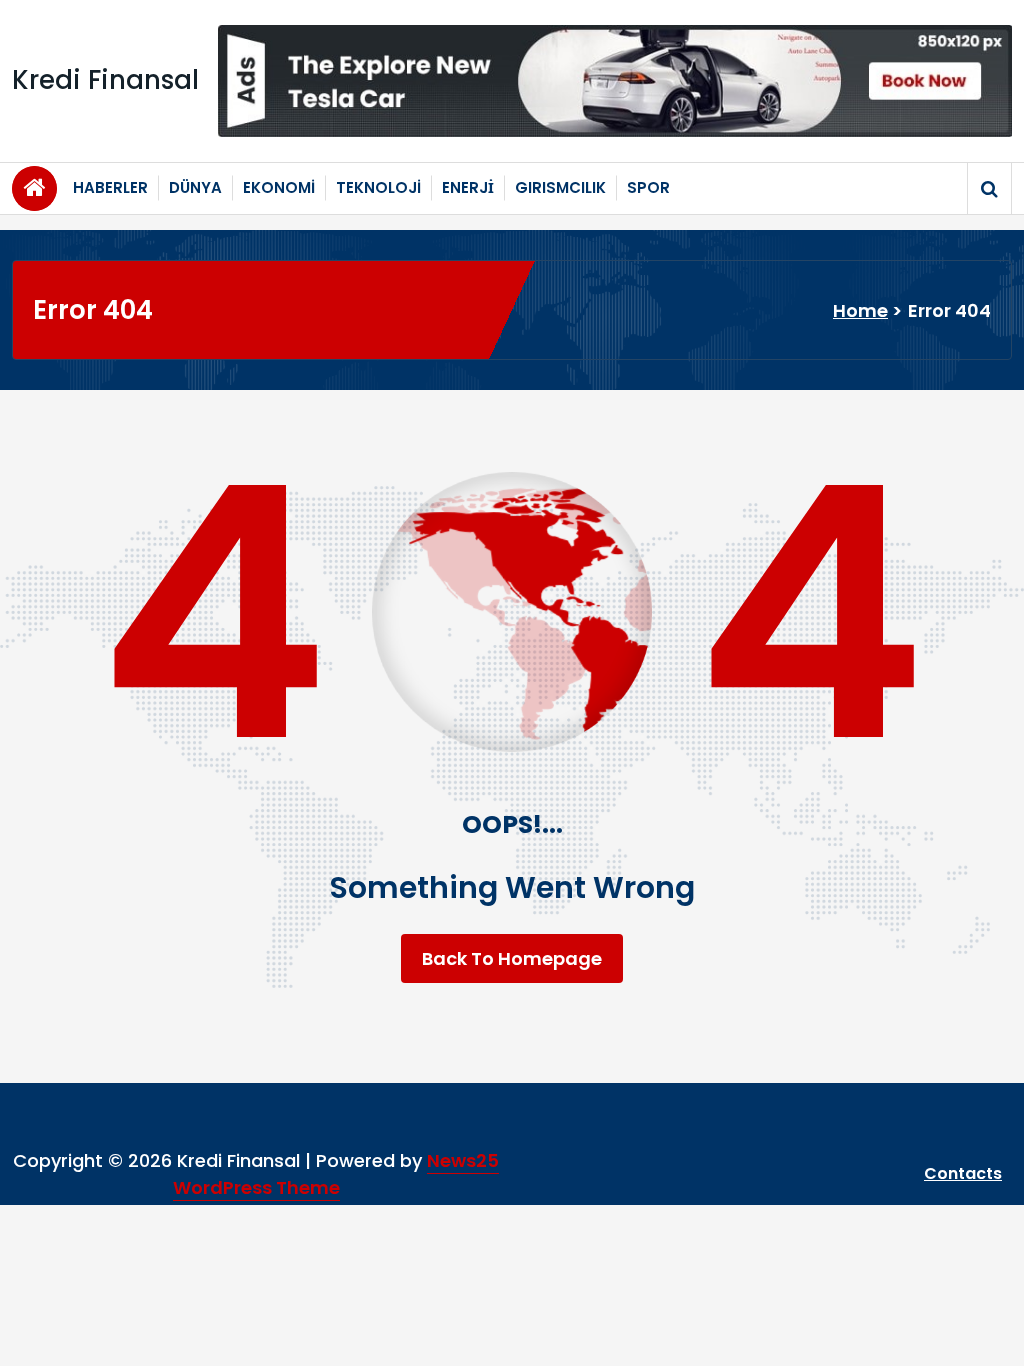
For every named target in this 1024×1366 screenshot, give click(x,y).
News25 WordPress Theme (336, 1174)
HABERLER (110, 187)
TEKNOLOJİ (378, 187)
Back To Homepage (512, 958)
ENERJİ (468, 187)
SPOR (648, 187)
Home (860, 310)
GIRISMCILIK (560, 187)
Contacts (963, 1173)
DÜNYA (195, 187)
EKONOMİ (279, 187)
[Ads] (615, 81)
